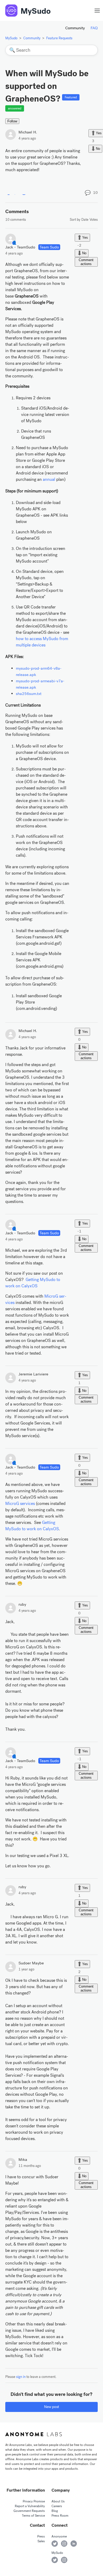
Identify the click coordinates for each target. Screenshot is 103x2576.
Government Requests (29, 2511)
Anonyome (59, 2536)
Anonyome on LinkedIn (74, 2544)
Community (75, 28)
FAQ (94, 28)
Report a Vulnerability (30, 2506)
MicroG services (20, 1503)
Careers (57, 2506)
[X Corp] (16, 192)
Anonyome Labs (34, 2434)
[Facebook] (9, 192)
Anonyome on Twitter (55, 2544)
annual (49, 479)
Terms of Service (33, 2516)
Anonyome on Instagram (64, 2544)
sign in (21, 2377)
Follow (12, 121)
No (98, 148)
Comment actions (86, 262)
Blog (55, 2511)
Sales (41, 2541)
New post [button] (52, 2407)
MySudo (36, 11)
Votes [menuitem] (94, 220)
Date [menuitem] (85, 220)
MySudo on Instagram (64, 2560)
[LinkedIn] (24, 192)
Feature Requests (59, 38)
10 (95, 193)
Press (41, 2536)
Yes (85, 238)
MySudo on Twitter (55, 2560)
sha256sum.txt (29, 694)
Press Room (60, 2516)
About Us (58, 2501)
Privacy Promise (34, 2501)
